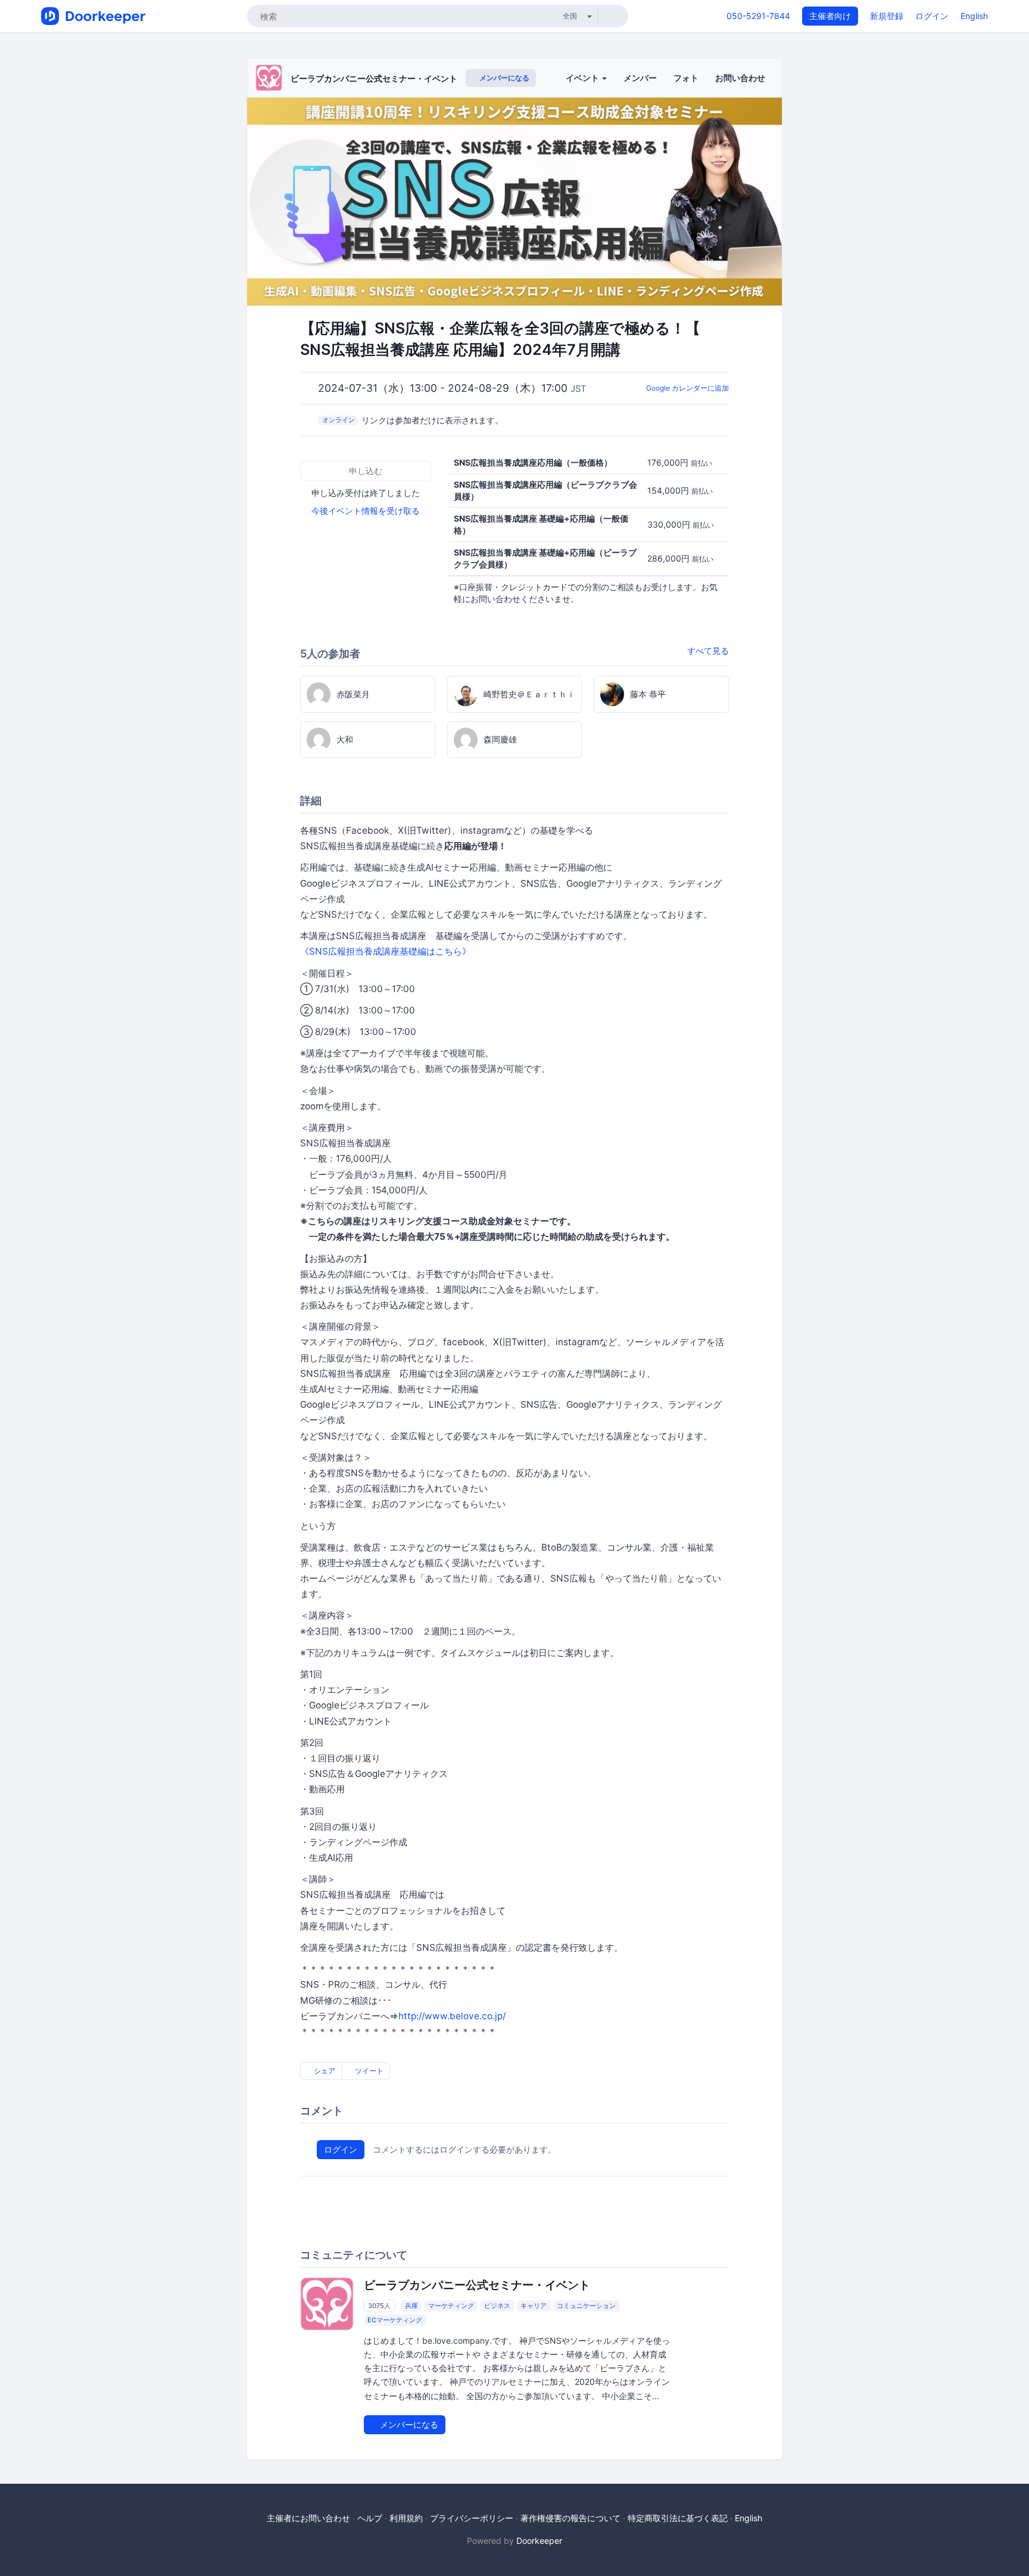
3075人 (379, 2306)
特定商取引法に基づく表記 (678, 2518)
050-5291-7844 (758, 16)
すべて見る (708, 651)
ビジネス (497, 2306)
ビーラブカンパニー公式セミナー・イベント (374, 78)
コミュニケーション (586, 2306)
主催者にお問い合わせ (308, 2518)
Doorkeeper (539, 2541)
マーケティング (451, 2306)
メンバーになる (503, 78)
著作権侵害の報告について (570, 2518)
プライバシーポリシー (472, 2518)
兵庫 (411, 2306)
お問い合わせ (740, 78)
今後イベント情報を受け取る (366, 511)
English (974, 16)
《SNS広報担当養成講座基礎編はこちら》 (386, 951)
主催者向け (830, 16)
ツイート (368, 2071)
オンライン (339, 420)
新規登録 (887, 16)
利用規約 (406, 2518)
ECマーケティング (395, 2320)
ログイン (932, 16)
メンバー (640, 78)
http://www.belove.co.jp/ (452, 2016)
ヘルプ (370, 2518)
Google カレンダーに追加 (687, 388)
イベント (583, 78)
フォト (686, 78)
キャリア (534, 2306)
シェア (324, 2071)
